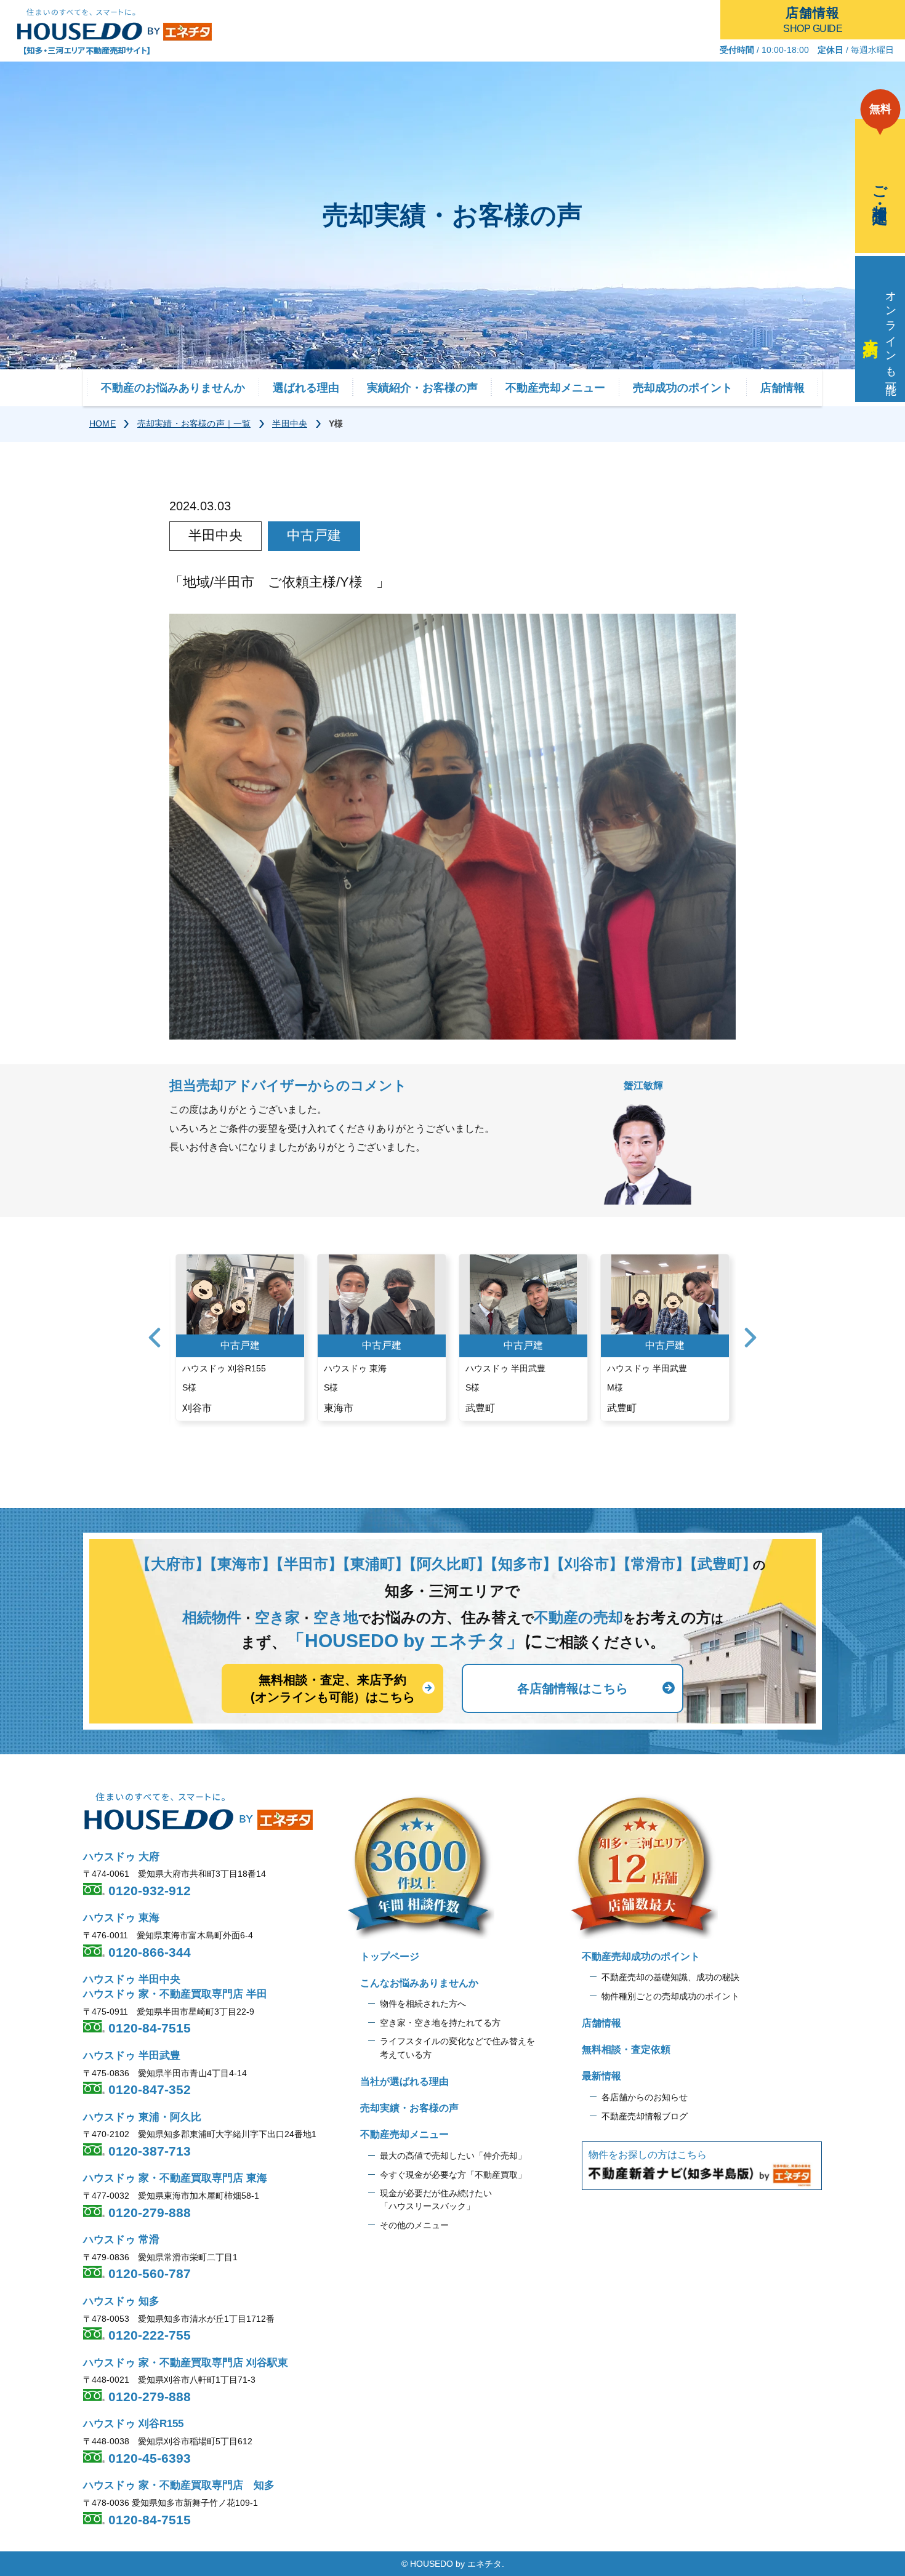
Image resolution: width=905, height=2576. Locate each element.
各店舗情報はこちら (573, 1688)
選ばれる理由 (306, 388)
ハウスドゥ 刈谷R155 (133, 2424)
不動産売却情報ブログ (645, 2116)
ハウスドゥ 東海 (121, 1918)
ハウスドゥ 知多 (121, 2301)
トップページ (390, 1956)
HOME (103, 423)
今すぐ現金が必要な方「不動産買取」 (453, 2175)
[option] (240, 1338)
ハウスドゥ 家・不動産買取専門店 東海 (175, 2178)
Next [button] (750, 1338)
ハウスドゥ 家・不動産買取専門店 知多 (179, 2485)
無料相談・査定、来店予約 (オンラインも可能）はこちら (333, 1688)
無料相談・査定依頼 (626, 2049)
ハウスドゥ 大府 (121, 1857)
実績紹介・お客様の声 (422, 388)
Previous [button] (155, 1338)
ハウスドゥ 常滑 (121, 2240)
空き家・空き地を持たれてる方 (440, 2023)
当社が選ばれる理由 (404, 2081)
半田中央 (290, 423)
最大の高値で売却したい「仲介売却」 (453, 2156)
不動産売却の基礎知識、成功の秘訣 (670, 1977)
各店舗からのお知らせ (645, 2097)
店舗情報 (782, 388)
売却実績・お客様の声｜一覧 (194, 423)
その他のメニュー (414, 2225)
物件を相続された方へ (423, 2004)
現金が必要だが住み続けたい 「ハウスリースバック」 (436, 2200)
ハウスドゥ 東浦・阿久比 (142, 2117)
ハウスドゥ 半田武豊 (132, 2056)
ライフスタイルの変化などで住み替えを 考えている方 (457, 2048)
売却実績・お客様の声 (409, 2108)
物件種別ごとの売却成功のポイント (670, 1996)
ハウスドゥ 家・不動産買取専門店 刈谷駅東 (186, 2363)
